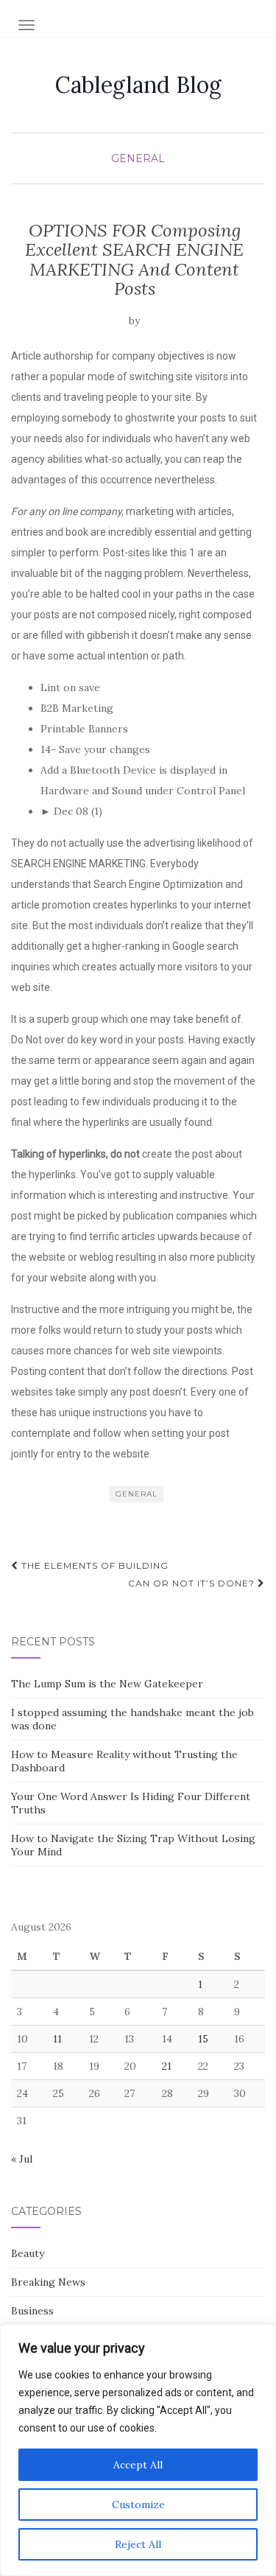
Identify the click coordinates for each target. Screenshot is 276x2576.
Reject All (138, 2544)
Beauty (28, 2253)
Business (32, 2311)
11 (57, 2039)
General (138, 158)
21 (167, 2066)
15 (203, 2039)
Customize (138, 2505)
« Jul (22, 2159)
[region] (138, 2450)
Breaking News (48, 2282)
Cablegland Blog (138, 85)
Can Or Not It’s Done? (193, 1583)
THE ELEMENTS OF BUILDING (93, 1565)
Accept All (138, 2465)
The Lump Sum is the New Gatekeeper (107, 1684)
